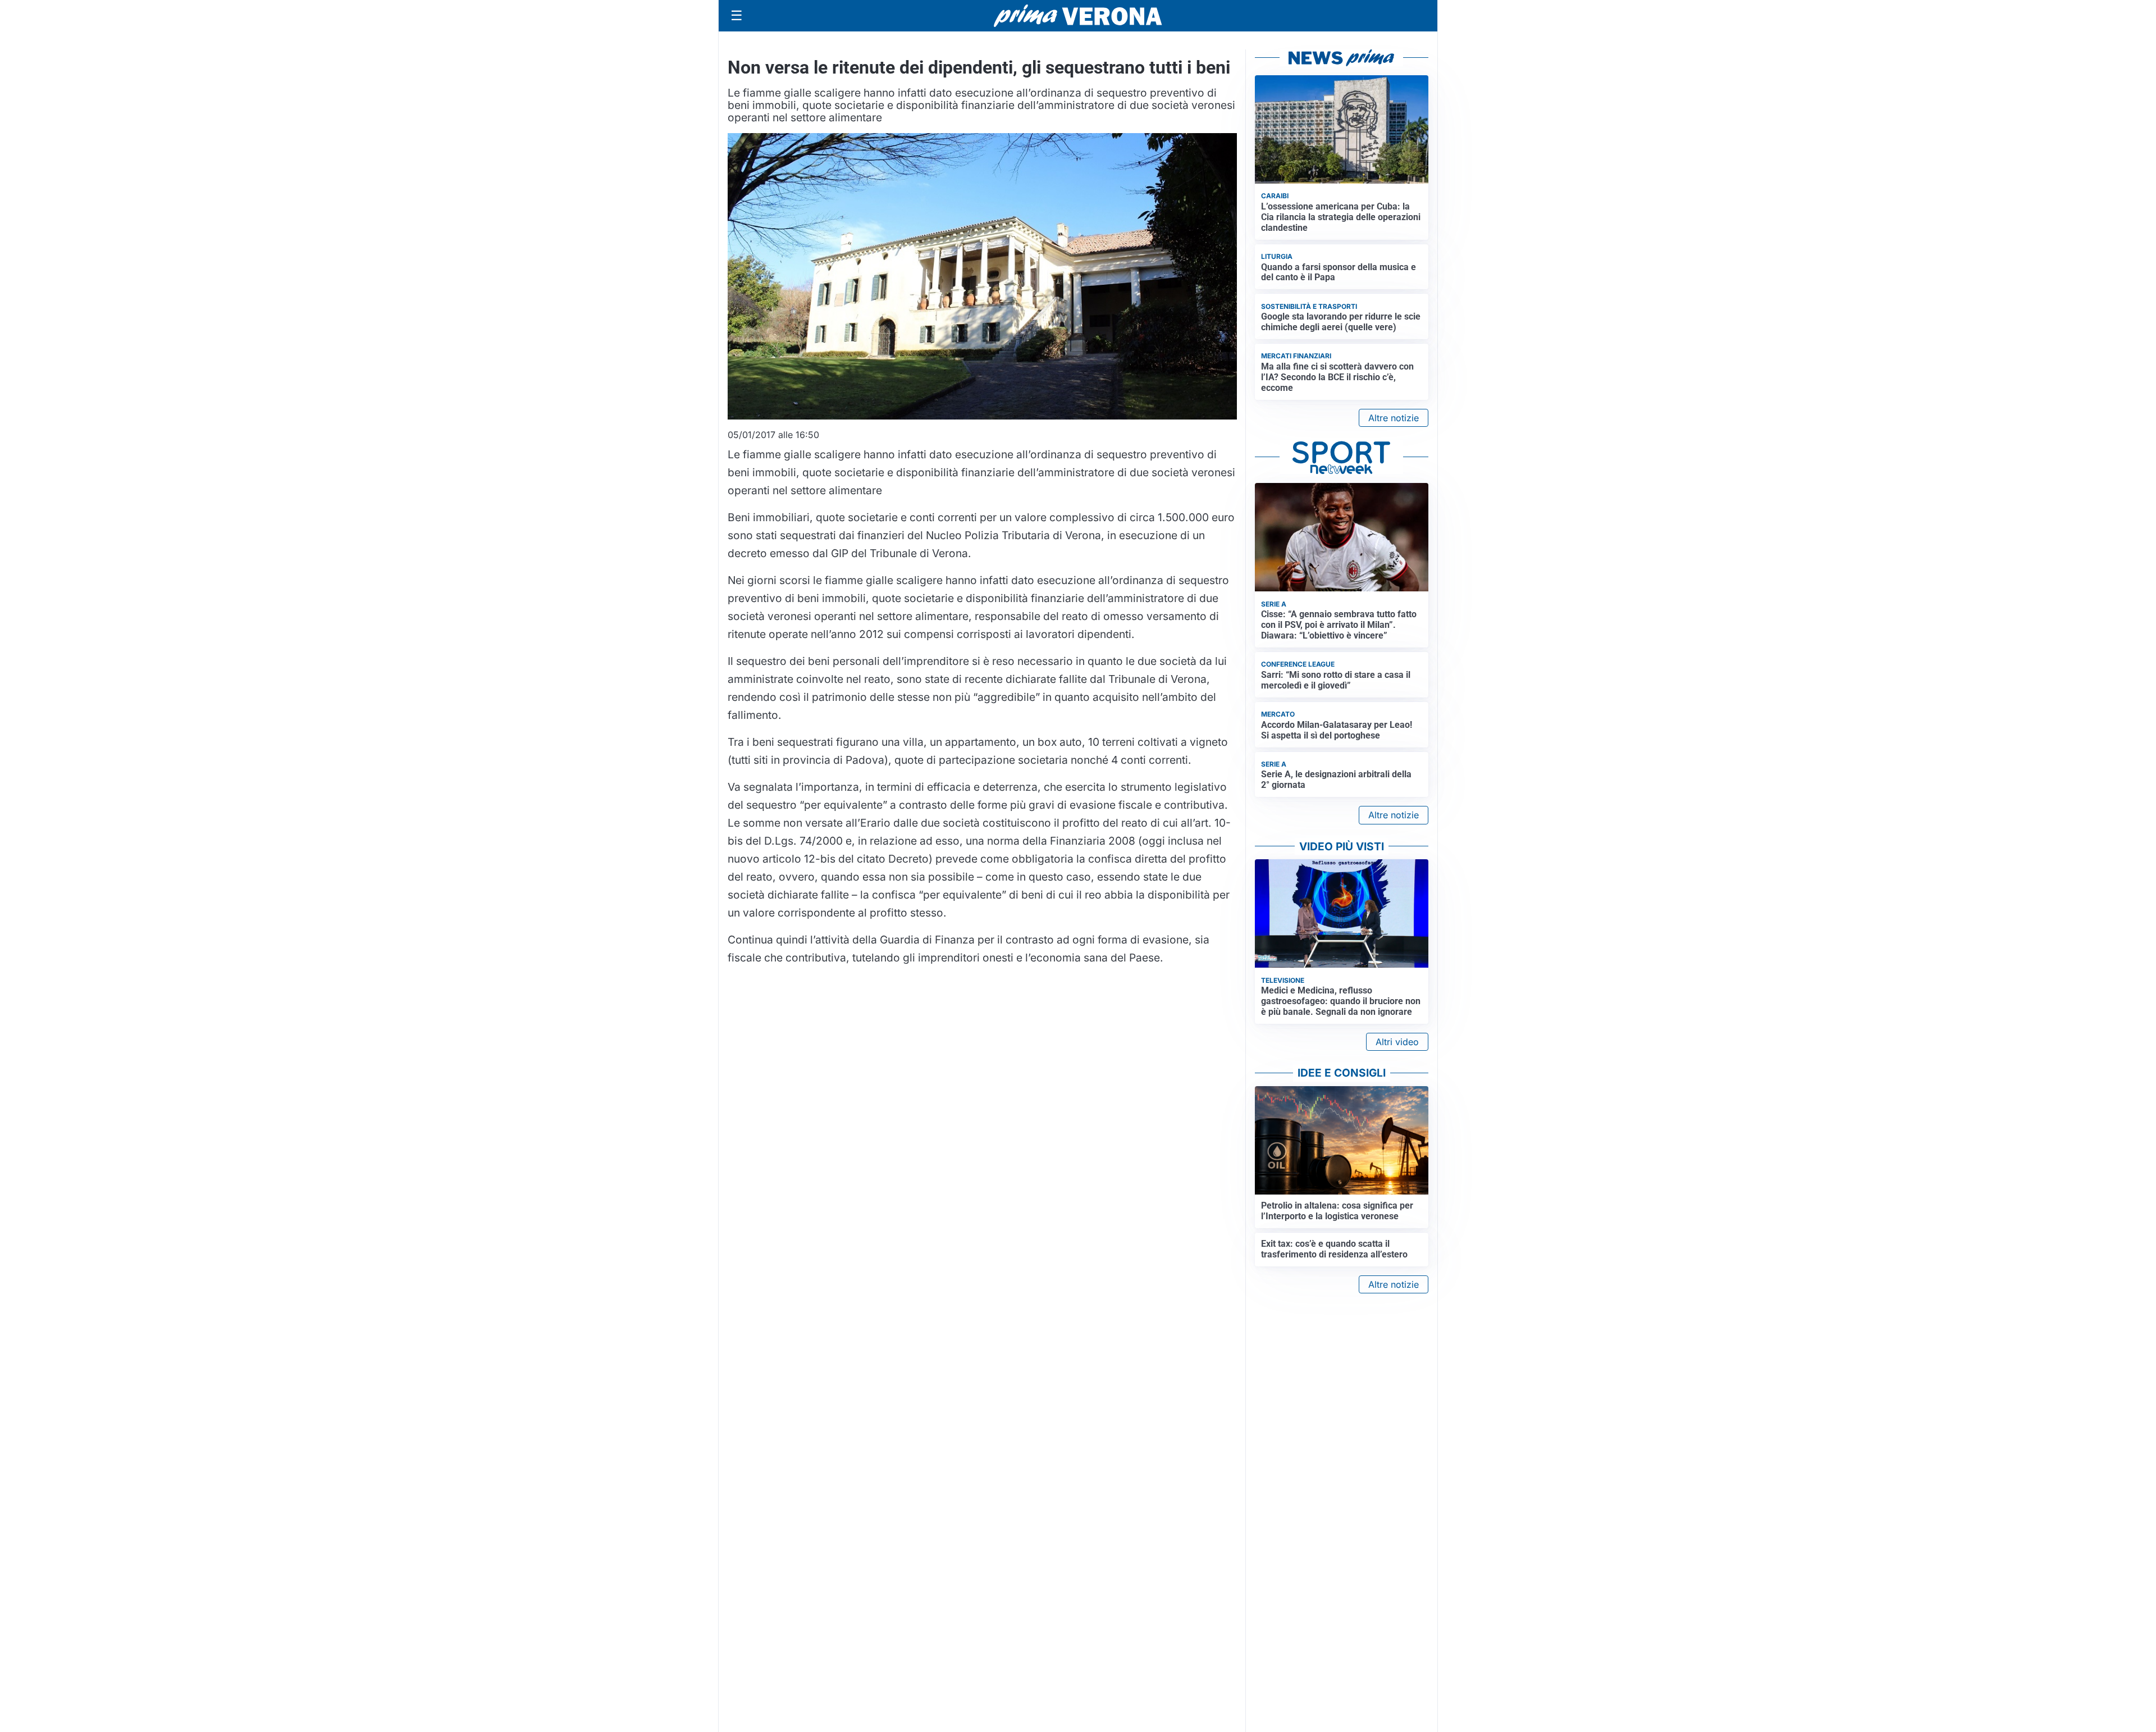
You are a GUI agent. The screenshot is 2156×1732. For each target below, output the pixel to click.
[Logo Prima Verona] (1078, 15)
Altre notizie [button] (1394, 418)
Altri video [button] (1397, 1042)
